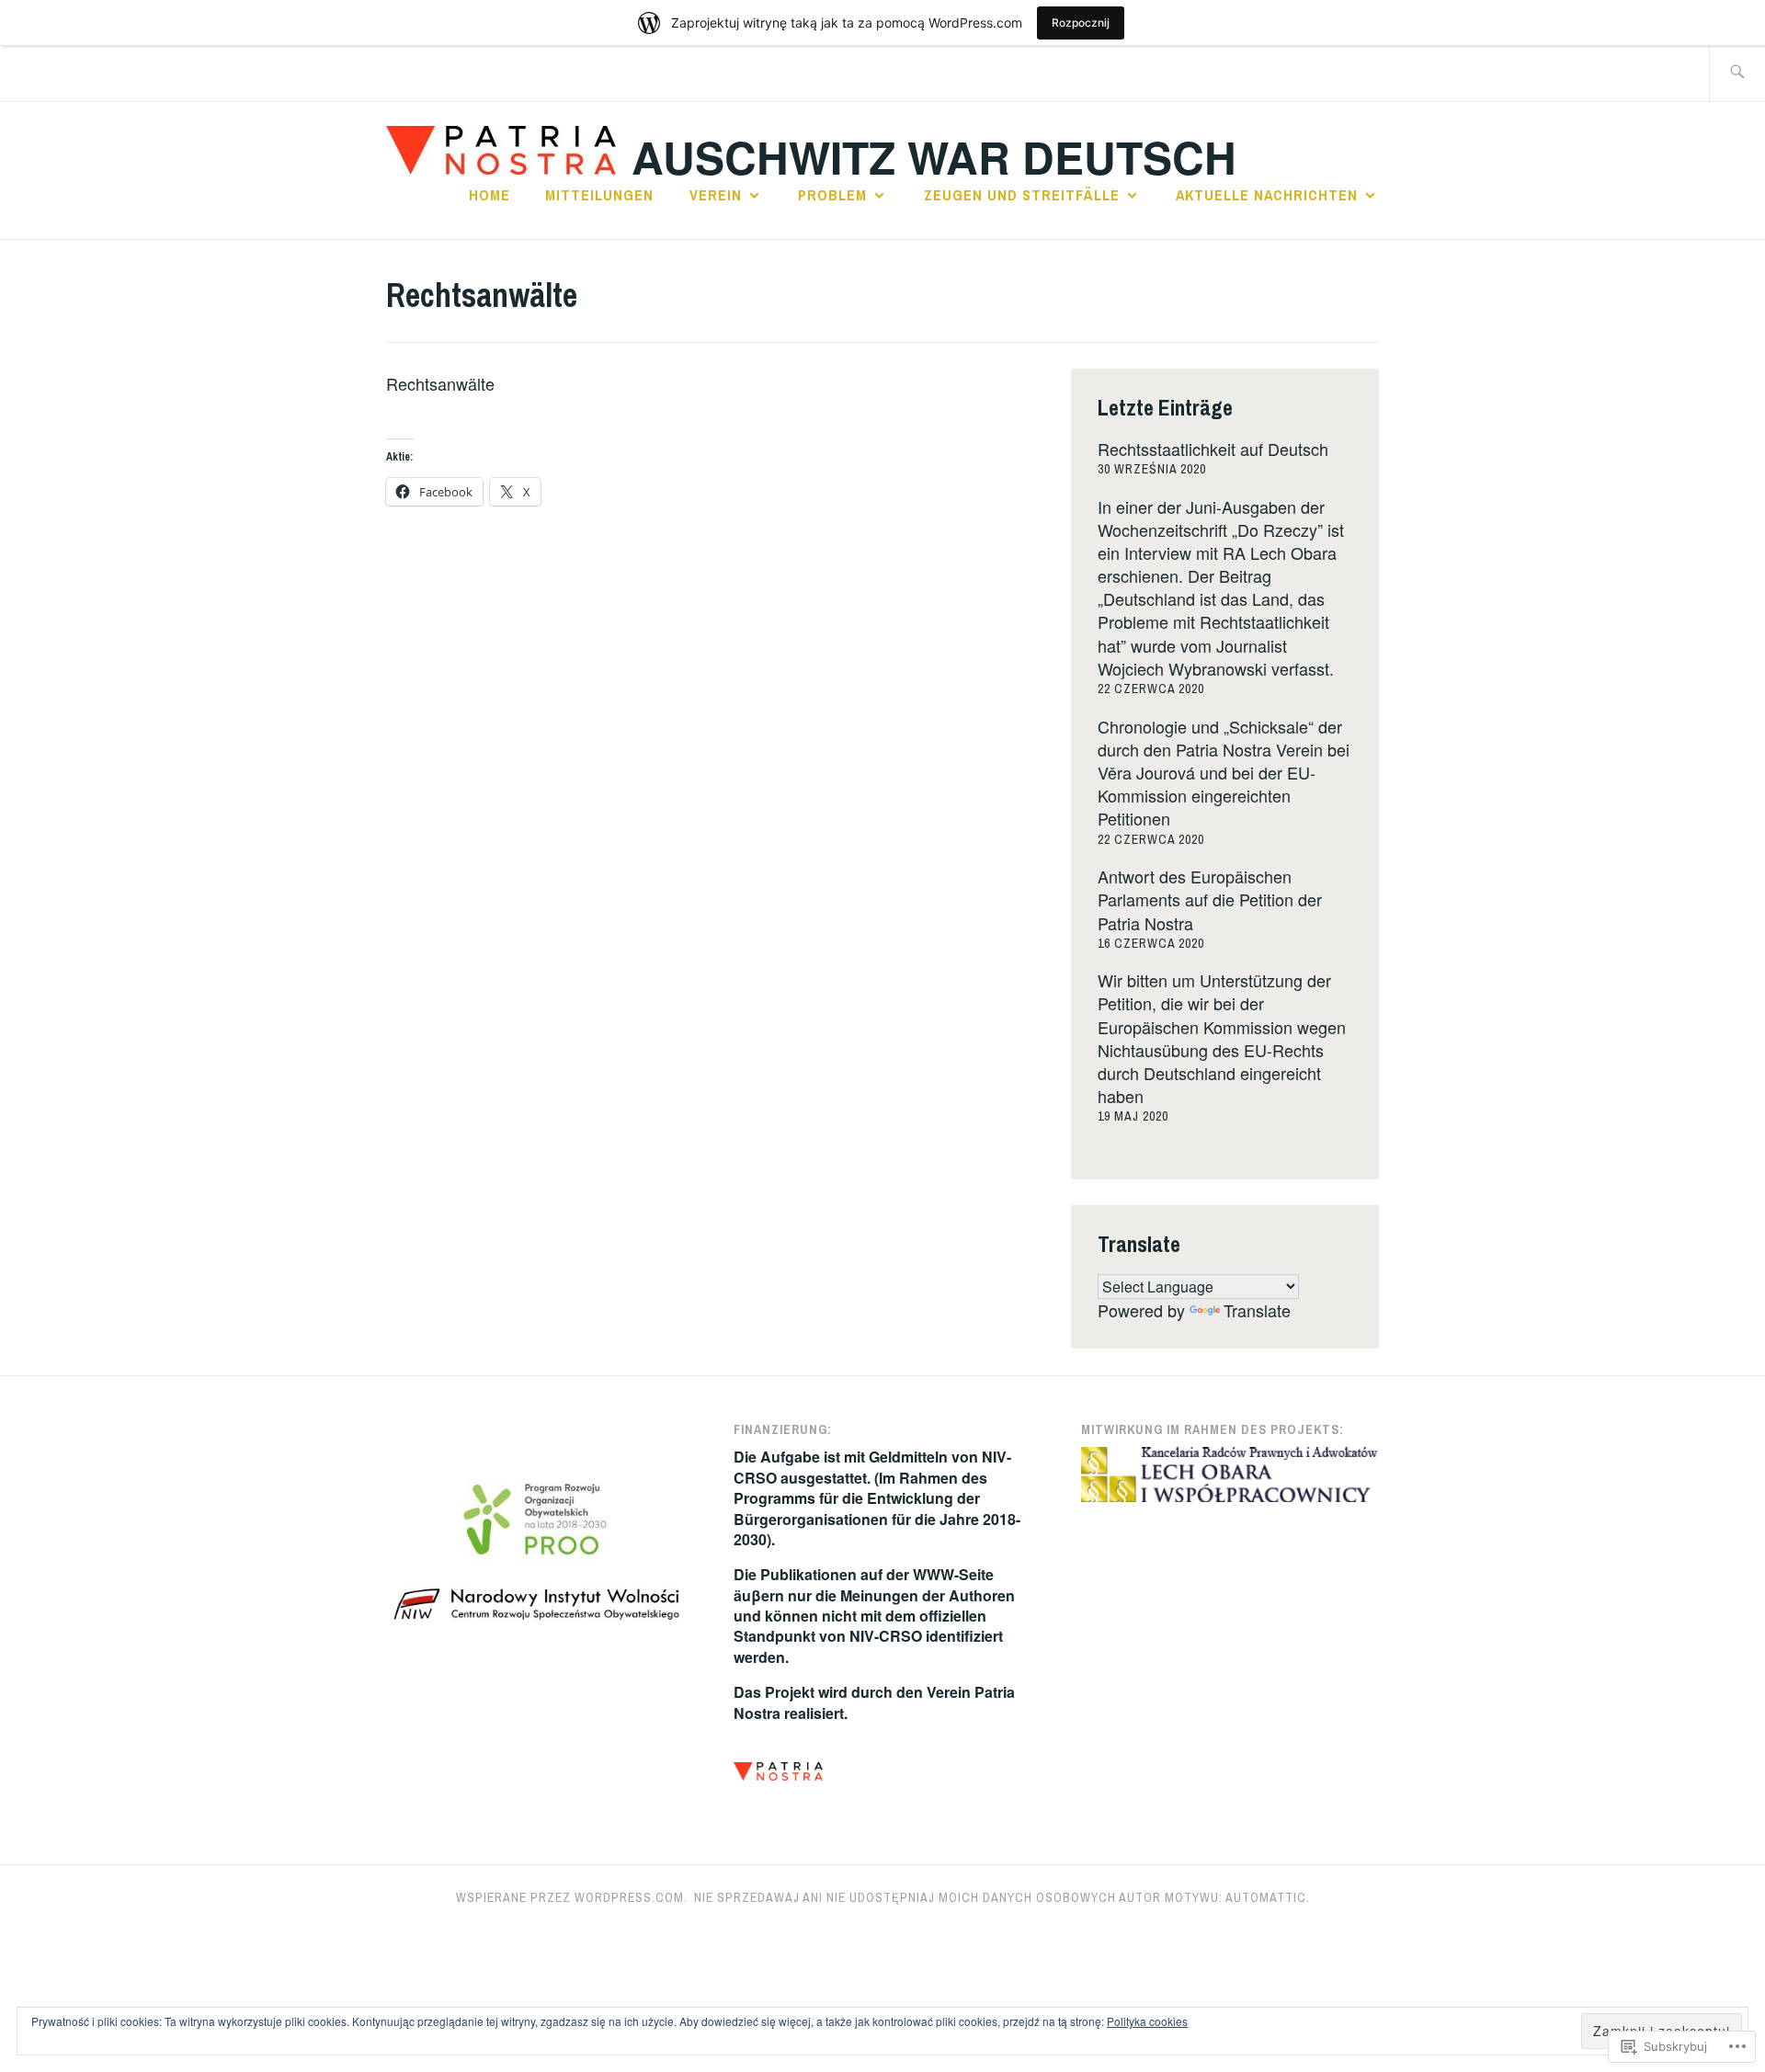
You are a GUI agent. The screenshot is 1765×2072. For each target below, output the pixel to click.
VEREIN (716, 195)
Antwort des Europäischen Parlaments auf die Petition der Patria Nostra (1210, 899)
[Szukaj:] (1737, 73)
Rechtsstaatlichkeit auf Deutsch (1213, 449)
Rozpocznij (1081, 23)
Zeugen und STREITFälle (1022, 195)
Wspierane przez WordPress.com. (572, 1897)
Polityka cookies (1147, 2021)
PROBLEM (832, 195)
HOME (490, 195)
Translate (1257, 1310)
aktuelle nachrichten (1267, 195)
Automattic (1266, 1897)
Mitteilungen (599, 195)
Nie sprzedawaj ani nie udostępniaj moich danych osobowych (905, 1897)
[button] (778, 1774)
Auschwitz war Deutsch (934, 157)
